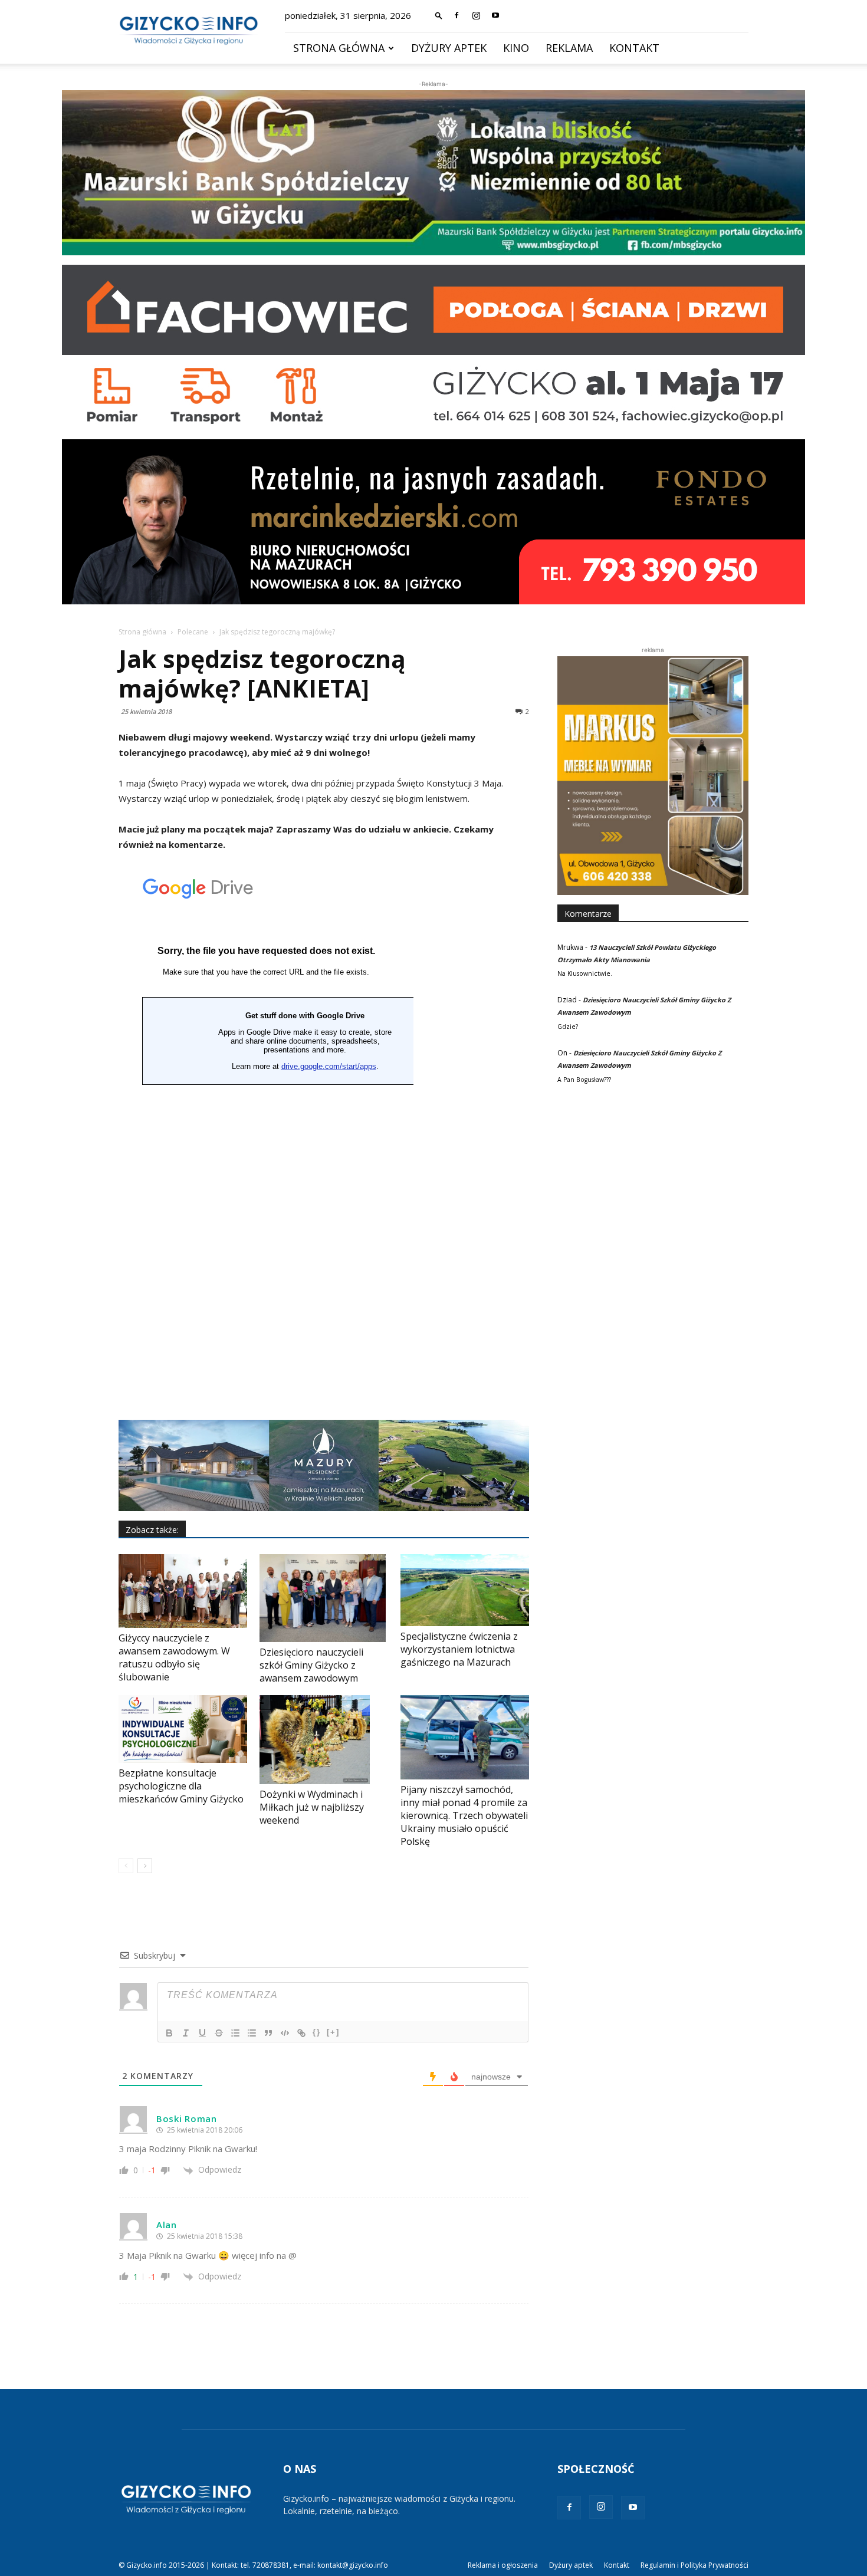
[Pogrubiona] (169, 2033)
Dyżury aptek (449, 48)
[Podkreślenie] (202, 2033)
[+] (333, 2032)
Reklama (569, 48)
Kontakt (634, 48)
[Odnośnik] (301, 2033)
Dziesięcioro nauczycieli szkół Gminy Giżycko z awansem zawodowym (311, 1665)
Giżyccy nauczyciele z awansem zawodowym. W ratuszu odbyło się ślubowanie (174, 1657)
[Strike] (219, 2033)
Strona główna (339, 48)
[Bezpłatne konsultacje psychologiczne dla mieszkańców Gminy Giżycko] (183, 1729)
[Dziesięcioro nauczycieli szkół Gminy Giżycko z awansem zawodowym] (324, 1598)
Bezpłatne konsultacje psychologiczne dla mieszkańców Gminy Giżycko (181, 1786)
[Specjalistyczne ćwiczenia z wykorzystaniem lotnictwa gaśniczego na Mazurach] (465, 1590)
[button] (439, 15)
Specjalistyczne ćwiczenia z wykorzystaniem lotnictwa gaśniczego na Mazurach (459, 1649)
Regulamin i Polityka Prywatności (694, 2565)
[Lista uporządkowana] (235, 2033)
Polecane (193, 632)
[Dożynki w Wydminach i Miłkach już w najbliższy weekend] (324, 1739)
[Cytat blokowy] (268, 2033)
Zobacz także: (152, 1530)
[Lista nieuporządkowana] (252, 2033)
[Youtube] (495, 15)
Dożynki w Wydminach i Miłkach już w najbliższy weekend (312, 1807)
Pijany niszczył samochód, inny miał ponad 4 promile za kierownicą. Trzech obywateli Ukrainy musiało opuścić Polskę (464, 1815)
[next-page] (145, 1866)
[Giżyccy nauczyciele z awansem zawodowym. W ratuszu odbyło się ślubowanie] (183, 1591)
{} (317, 2032)
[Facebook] (457, 15)
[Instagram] (476, 15)
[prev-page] (126, 1866)
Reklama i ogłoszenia (503, 2565)
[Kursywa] (186, 2033)
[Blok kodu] (285, 2033)
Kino (516, 48)
